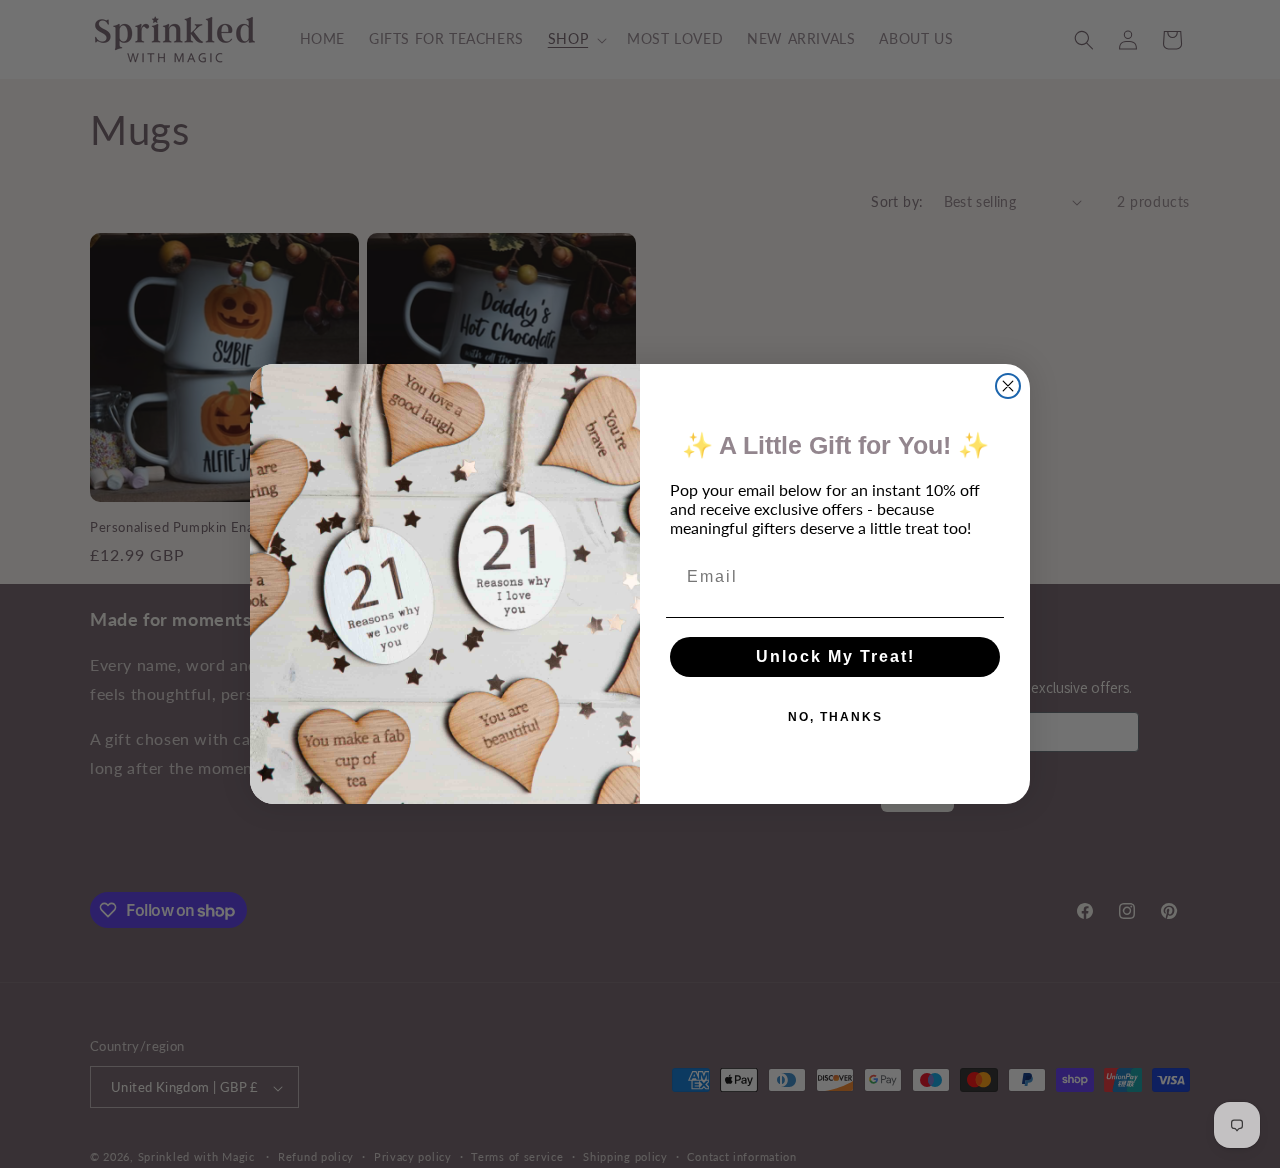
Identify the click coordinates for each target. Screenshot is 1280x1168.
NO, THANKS (835, 717)
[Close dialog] (1008, 386)
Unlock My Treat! (835, 656)
